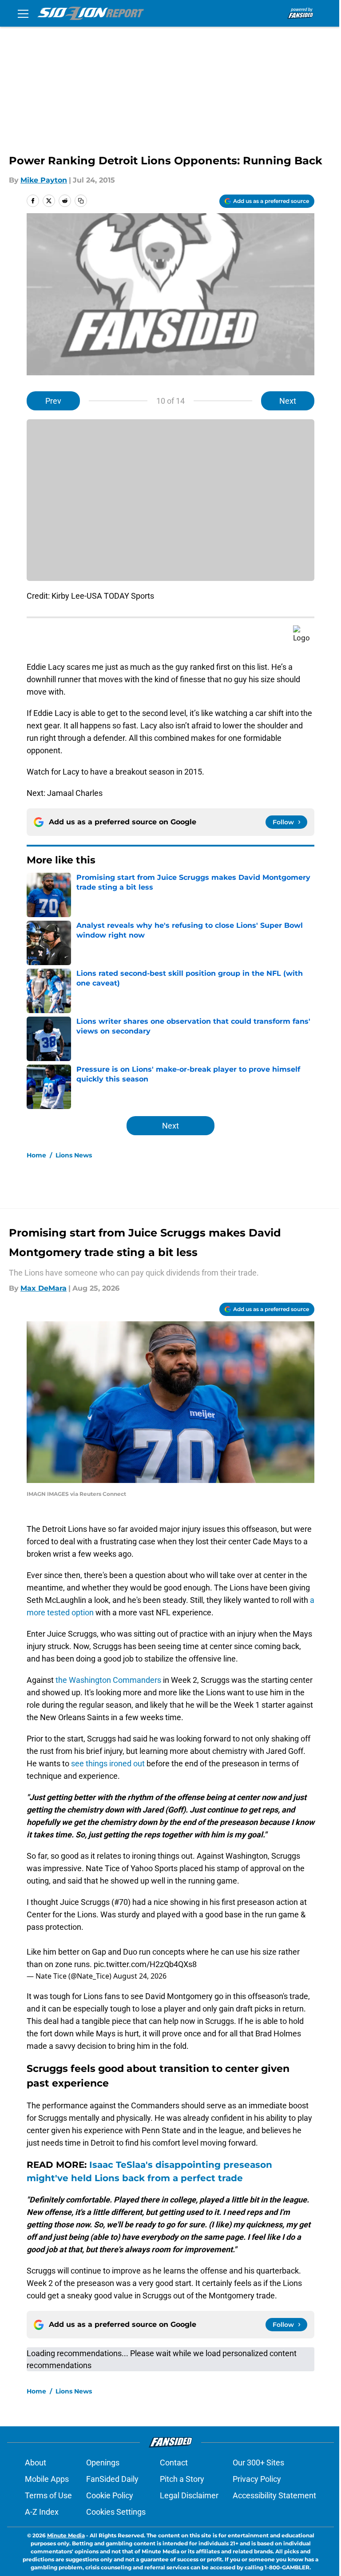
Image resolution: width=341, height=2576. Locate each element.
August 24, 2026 (140, 1976)
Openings (103, 2463)
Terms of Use (48, 2495)
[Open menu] (23, 13)
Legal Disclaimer (189, 2495)
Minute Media (66, 2535)
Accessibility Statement (274, 2495)
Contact (174, 2463)
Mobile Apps (47, 2479)
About (36, 2463)
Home (36, 1155)
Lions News (74, 1155)
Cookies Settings (116, 2512)
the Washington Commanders (109, 1680)
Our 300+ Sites (258, 2463)
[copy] (81, 201)
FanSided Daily (112, 2479)
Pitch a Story (182, 2479)
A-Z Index (42, 2512)
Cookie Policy (110, 2495)
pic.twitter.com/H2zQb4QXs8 (145, 1964)
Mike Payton (44, 180)
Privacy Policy (257, 2479)
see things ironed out (108, 1763)
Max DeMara (44, 1288)
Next (288, 401)
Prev (53, 401)
